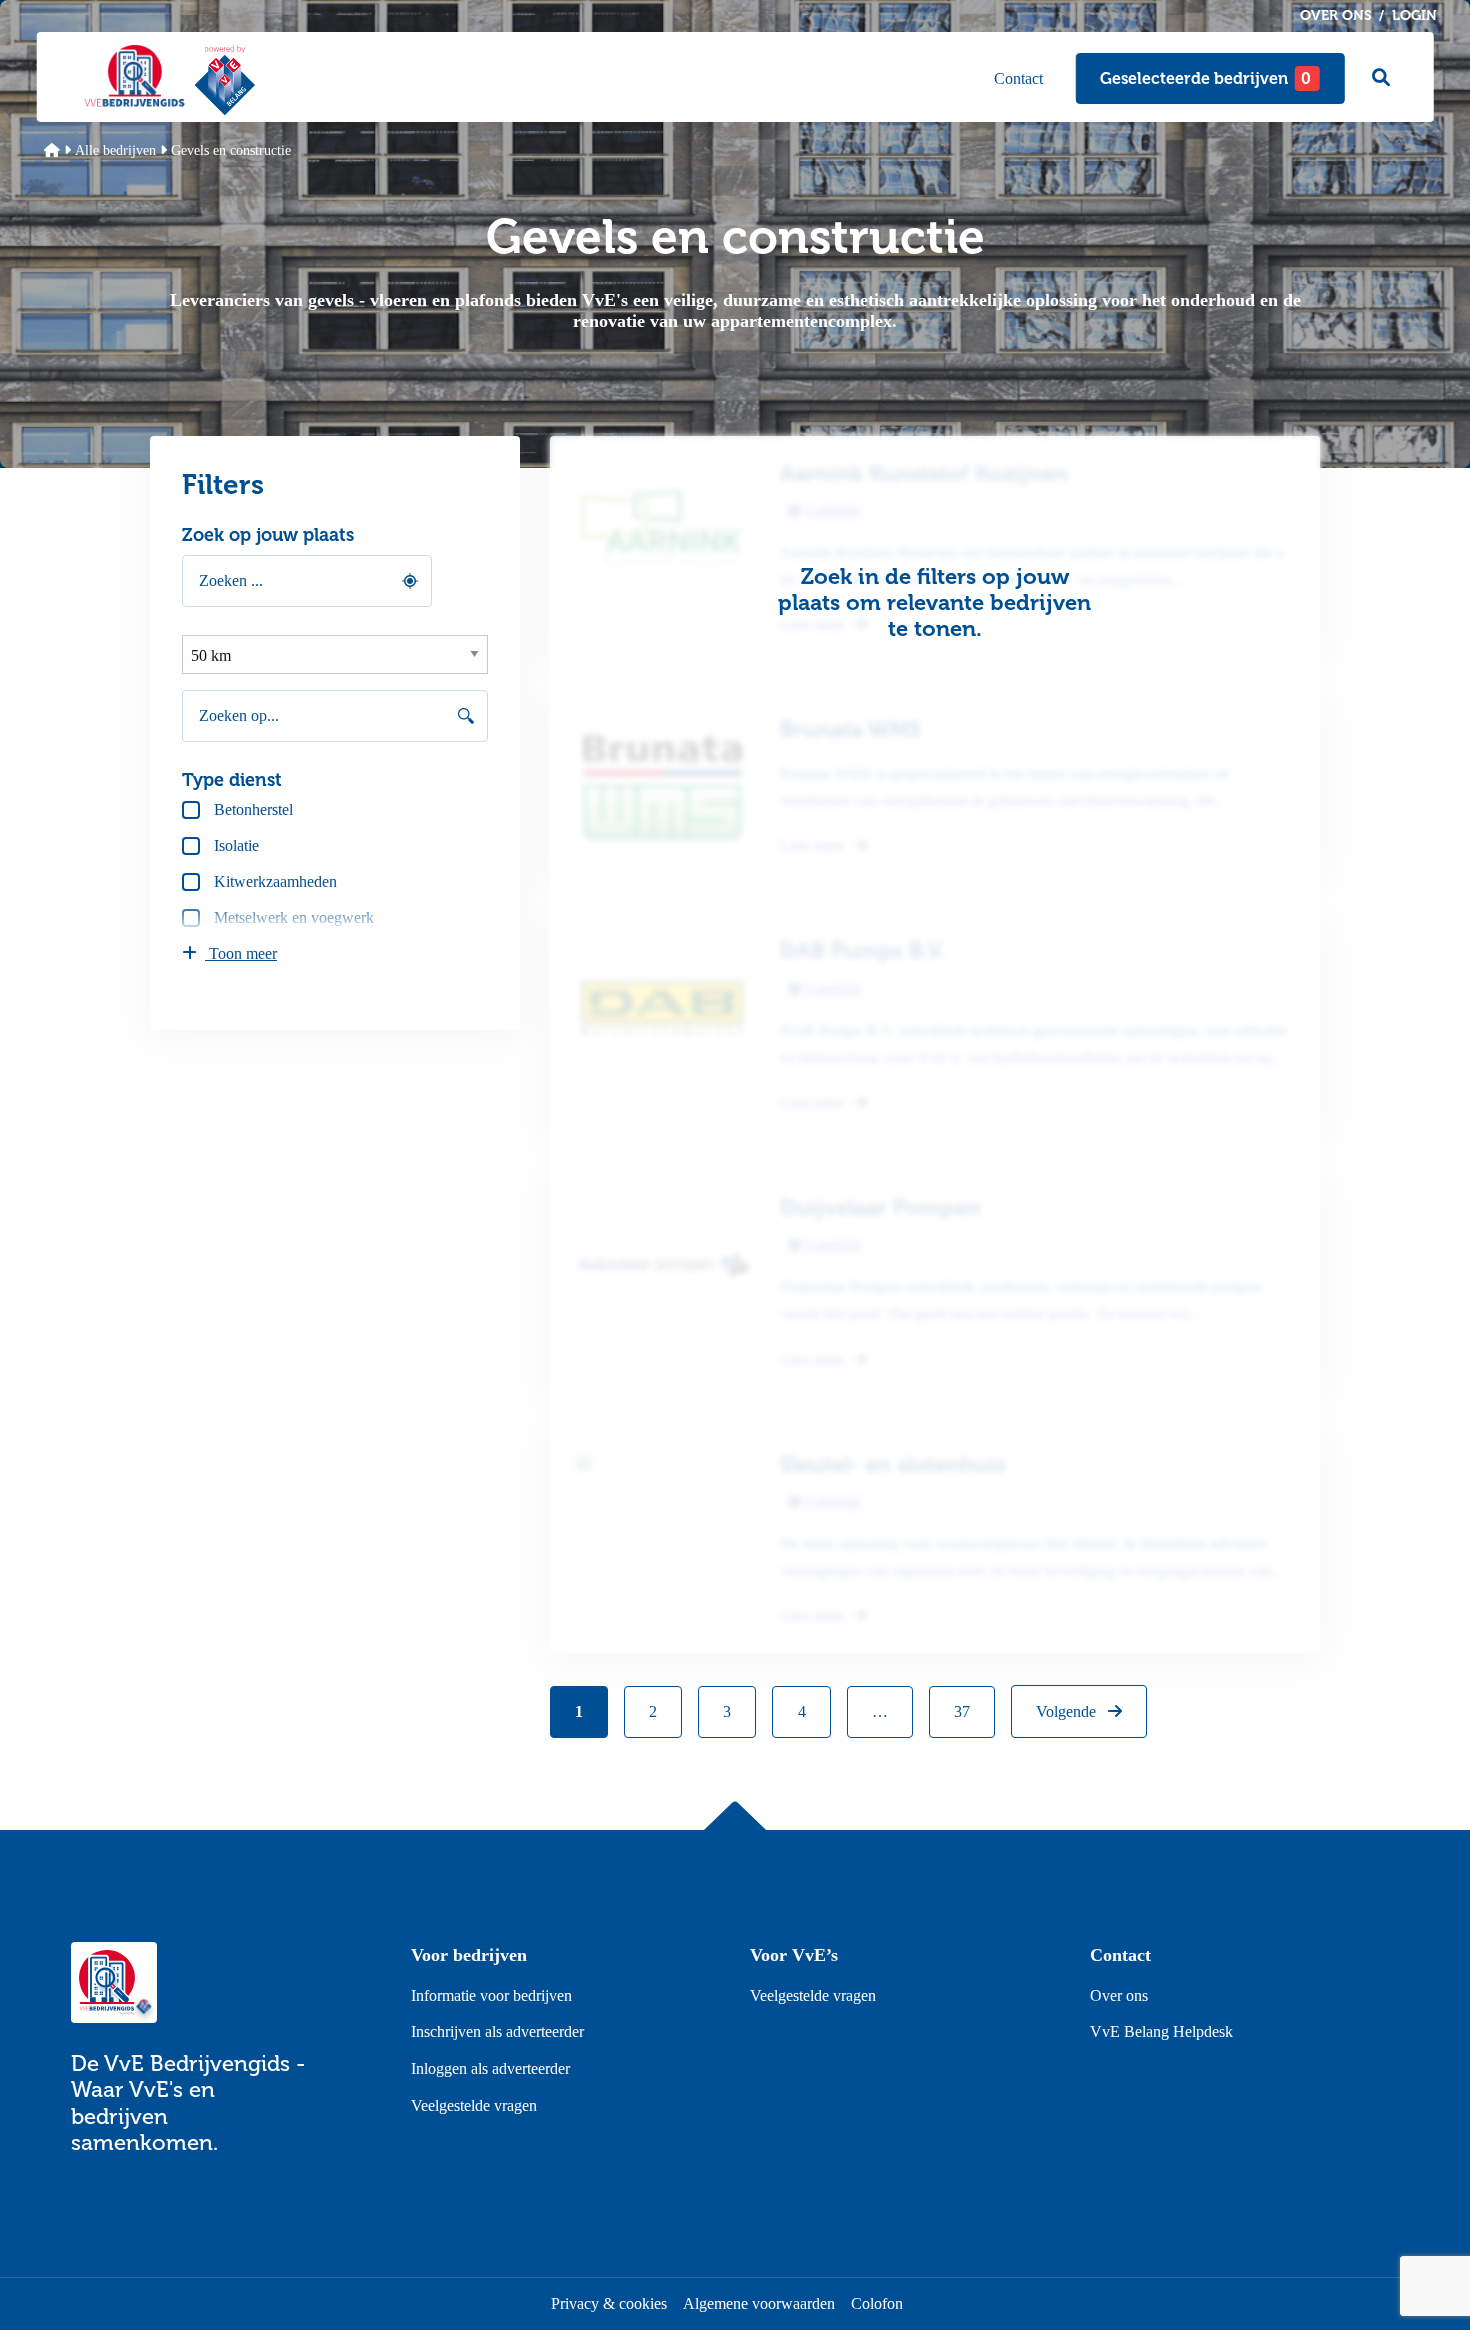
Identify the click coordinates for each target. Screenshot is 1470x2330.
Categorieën (924, 78)
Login (1414, 15)
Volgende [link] (1068, 1711)
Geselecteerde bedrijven (1205, 78)
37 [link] (962, 1711)
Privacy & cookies (609, 2303)
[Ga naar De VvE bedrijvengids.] (52, 150)
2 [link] (653, 1711)
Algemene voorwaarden (759, 2303)
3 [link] (727, 1711)
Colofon (877, 2303)
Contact (1018, 78)
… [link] (880, 1711)
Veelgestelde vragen (474, 2105)
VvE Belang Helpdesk (1161, 2031)
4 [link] (802, 1711)
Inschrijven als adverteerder (497, 2031)
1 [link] (579, 1711)
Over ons (1336, 15)
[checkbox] (335, 810)
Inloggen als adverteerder (490, 2068)
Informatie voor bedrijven (491, 1995)
